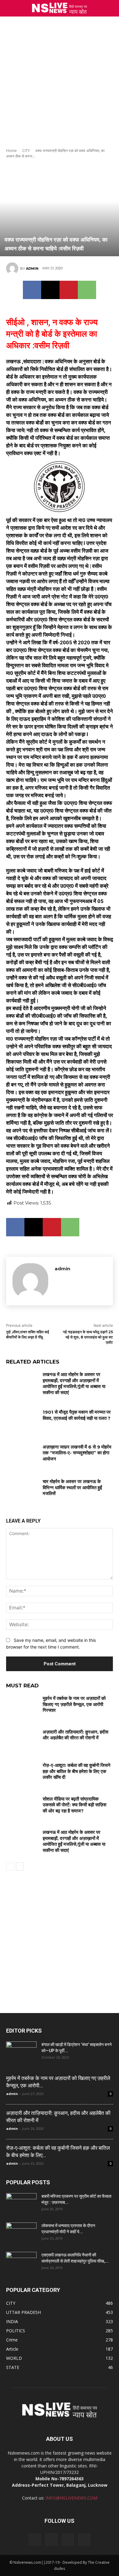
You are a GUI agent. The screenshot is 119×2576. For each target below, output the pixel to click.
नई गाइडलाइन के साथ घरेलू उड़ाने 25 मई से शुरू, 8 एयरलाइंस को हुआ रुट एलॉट (88, 1337)
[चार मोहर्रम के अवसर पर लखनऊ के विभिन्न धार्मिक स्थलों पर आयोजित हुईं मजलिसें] (22, 1490)
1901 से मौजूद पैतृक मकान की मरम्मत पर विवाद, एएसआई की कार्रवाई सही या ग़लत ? (77, 1415)
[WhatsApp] (87, 290)
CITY (26, 151)
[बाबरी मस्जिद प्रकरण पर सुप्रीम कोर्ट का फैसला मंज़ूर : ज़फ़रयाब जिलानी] (21, 2204)
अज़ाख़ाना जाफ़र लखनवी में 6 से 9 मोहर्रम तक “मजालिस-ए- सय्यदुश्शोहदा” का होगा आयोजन (77, 1453)
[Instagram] (51, 2539)
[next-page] (20, 1867)
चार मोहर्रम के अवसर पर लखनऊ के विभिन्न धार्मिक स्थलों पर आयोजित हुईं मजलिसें (72, 1487)
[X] (50, 290)
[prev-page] (10, 1867)
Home (11, 151)
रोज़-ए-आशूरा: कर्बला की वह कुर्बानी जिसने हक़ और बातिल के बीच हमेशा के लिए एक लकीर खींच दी (77, 1771)
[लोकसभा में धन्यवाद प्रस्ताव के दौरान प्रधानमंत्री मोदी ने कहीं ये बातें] (21, 2233)
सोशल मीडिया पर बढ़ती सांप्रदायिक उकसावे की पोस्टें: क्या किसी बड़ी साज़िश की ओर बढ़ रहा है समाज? (75, 1805)
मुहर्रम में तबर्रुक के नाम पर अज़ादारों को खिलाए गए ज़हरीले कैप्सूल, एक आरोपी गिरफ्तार (74, 1704)
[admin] (13, 268)
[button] (110, 8)
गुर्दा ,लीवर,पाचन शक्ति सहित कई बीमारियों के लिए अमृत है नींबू (28, 1334)
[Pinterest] (69, 290)
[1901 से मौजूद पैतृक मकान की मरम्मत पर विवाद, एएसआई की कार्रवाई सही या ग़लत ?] (22, 1420)
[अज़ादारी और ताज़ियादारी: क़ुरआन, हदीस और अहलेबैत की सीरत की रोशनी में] (22, 1740)
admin (32, 268)
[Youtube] (84, 2540)
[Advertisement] (60, 79)
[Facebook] (32, 290)
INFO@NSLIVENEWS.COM (71, 2498)
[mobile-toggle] (10, 8)
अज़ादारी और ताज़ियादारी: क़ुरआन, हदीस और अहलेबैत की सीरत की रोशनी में (76, 1735)
